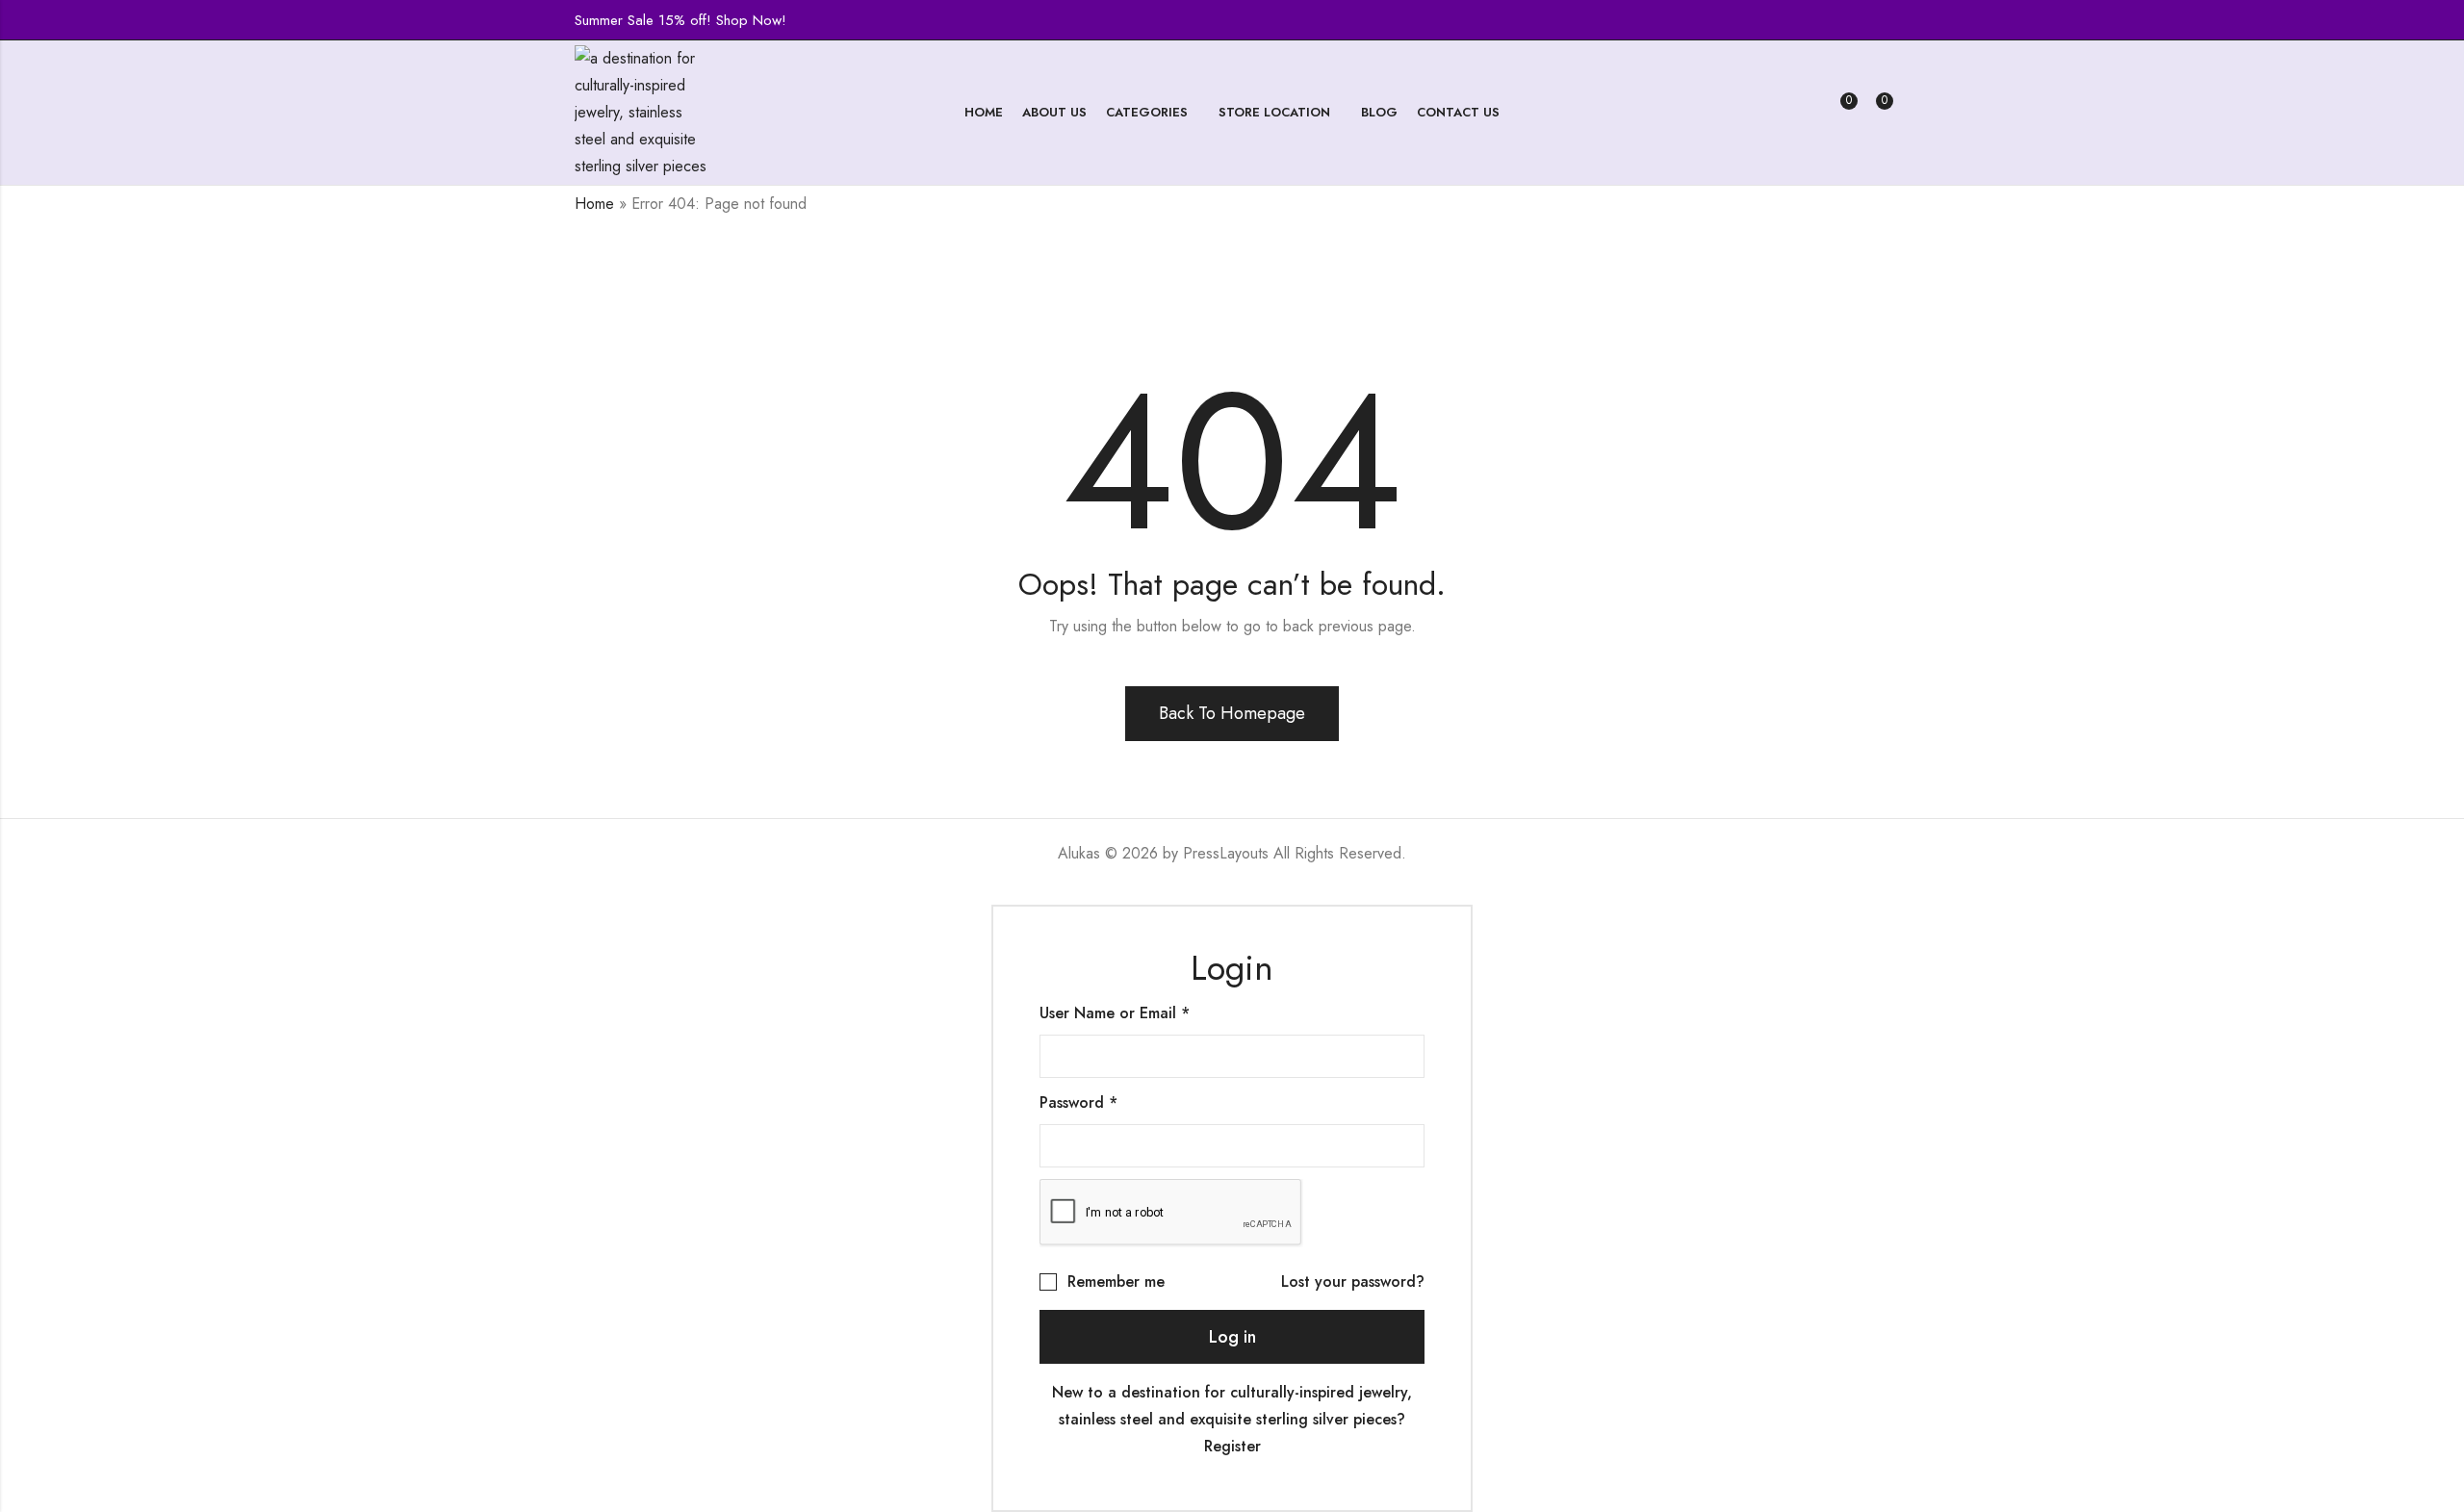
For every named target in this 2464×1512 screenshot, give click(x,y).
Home (594, 204)
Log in (1232, 1337)
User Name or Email (1115, 1013)
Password (1078, 1102)
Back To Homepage (1232, 713)
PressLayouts (1226, 853)
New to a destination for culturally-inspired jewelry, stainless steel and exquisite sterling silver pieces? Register (1232, 1419)
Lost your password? (1353, 1281)
